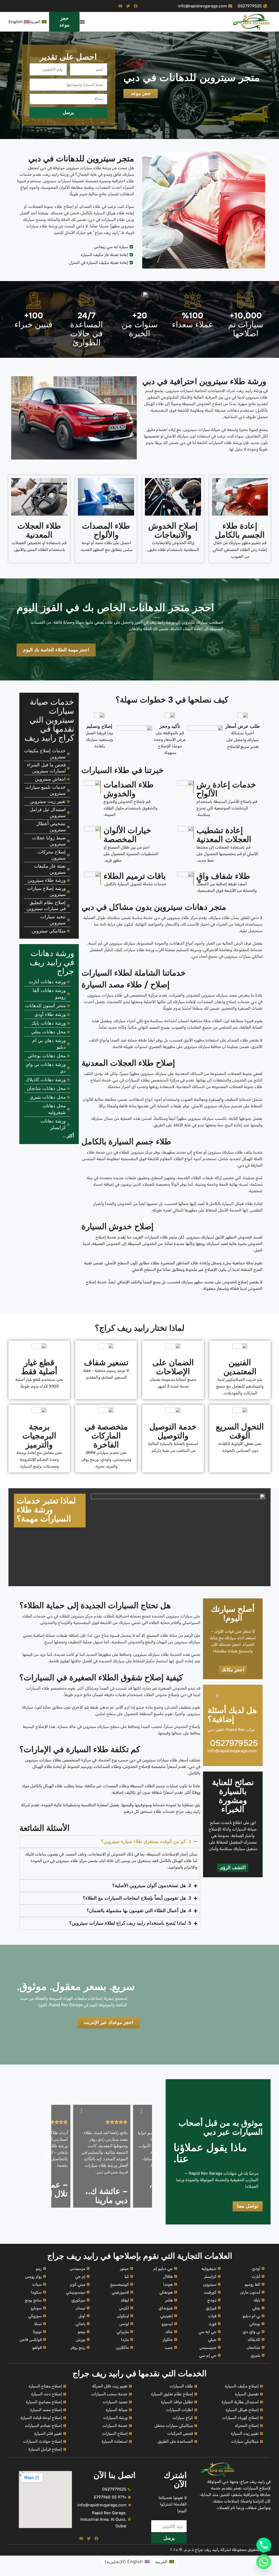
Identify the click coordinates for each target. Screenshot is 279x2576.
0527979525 (234, 1743)
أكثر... (68, 1136)
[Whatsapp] (264, 2562)
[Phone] (264, 2545)
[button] (46, 2154)
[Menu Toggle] (82, 22)
